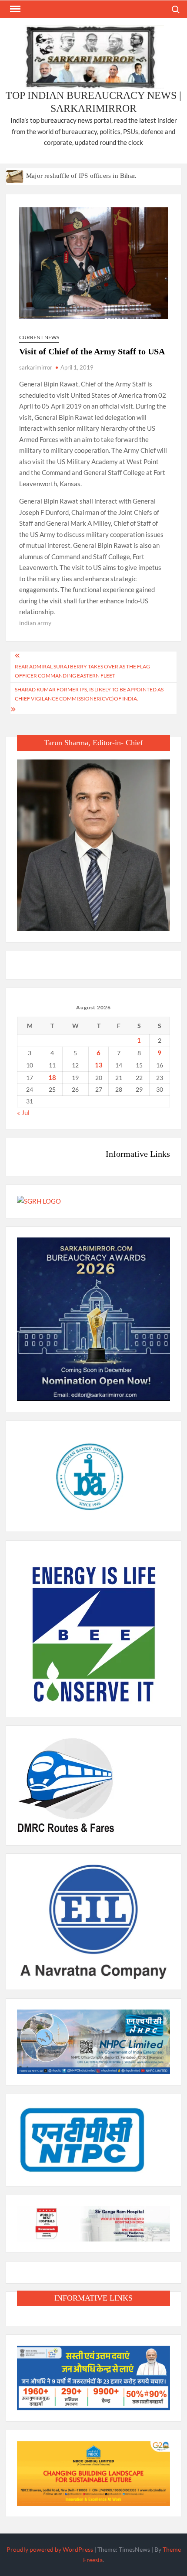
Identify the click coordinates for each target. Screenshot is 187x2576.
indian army (35, 623)
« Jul (23, 1113)
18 (52, 1077)
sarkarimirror (36, 367)
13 (99, 1065)
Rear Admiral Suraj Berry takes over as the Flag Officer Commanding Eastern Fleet (82, 671)
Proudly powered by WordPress (50, 2549)
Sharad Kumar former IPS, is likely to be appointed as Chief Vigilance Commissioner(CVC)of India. (89, 694)
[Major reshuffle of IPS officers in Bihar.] (15, 175)
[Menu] (14, 9)
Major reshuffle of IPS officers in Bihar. (81, 176)
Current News (39, 337)
